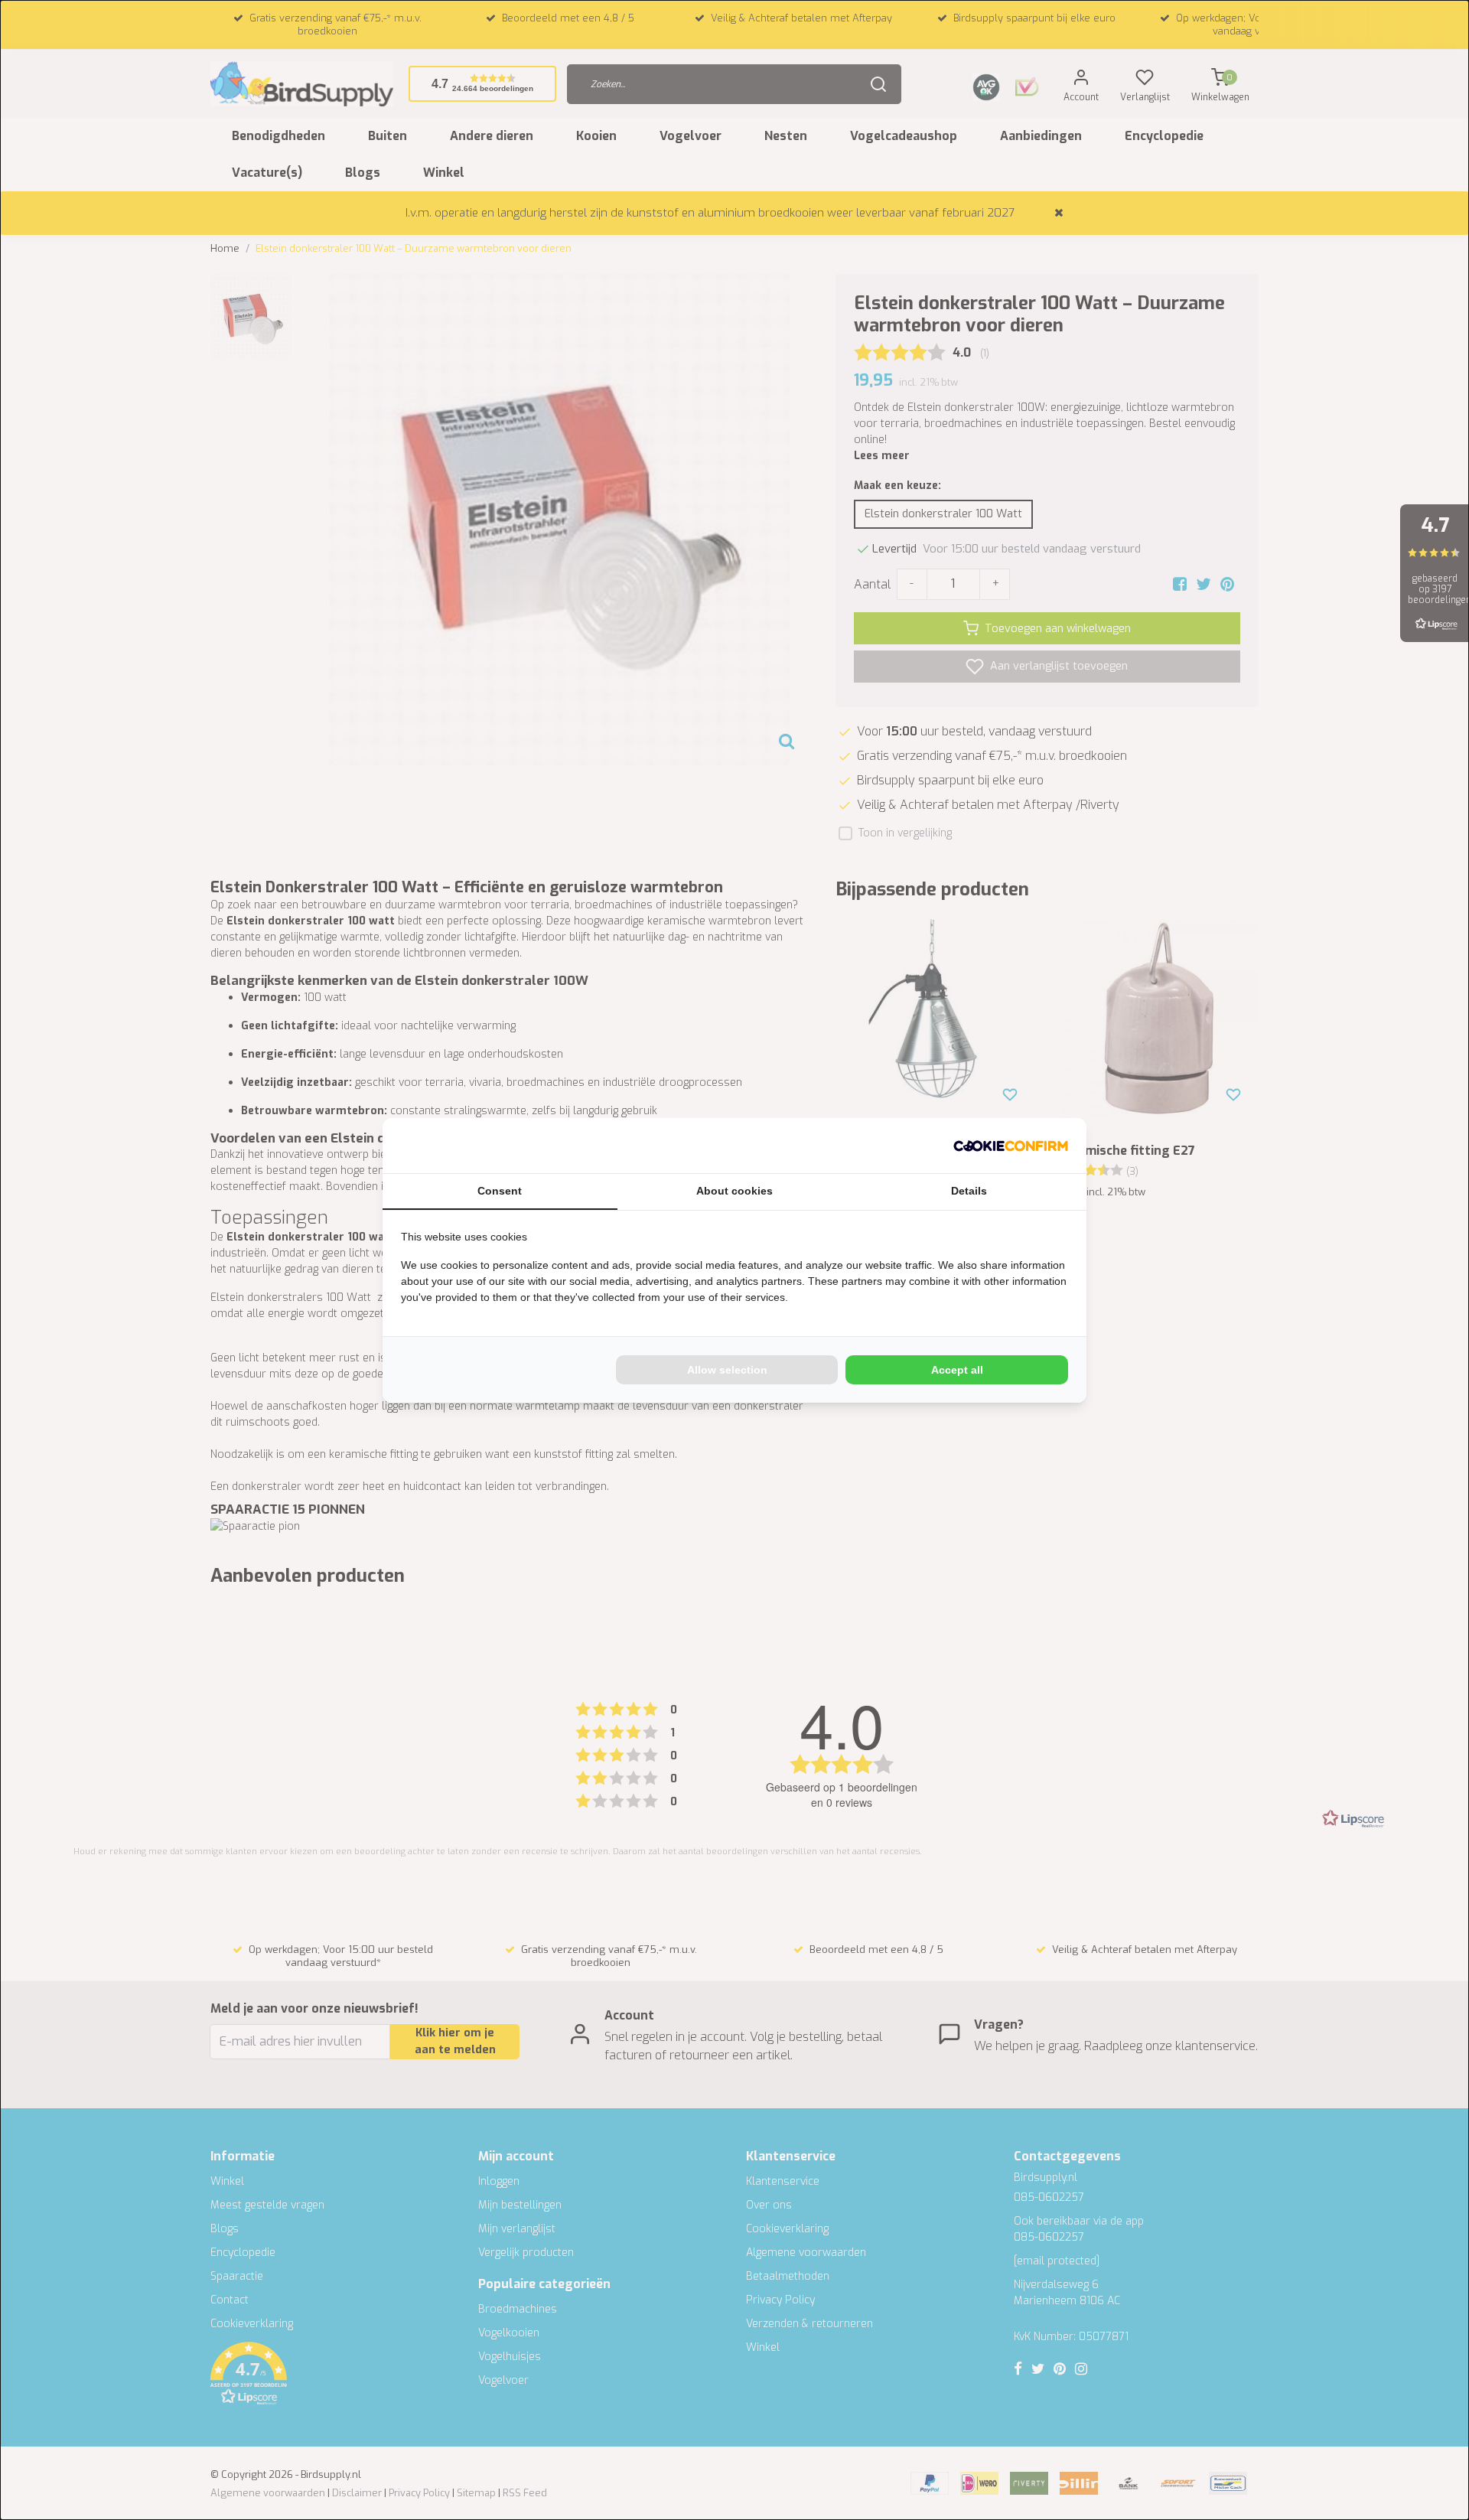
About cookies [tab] (734, 1191)
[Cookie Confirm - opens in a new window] (1011, 1146)
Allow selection (727, 1370)
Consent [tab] (500, 1191)
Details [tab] (969, 1191)
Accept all (957, 1370)
